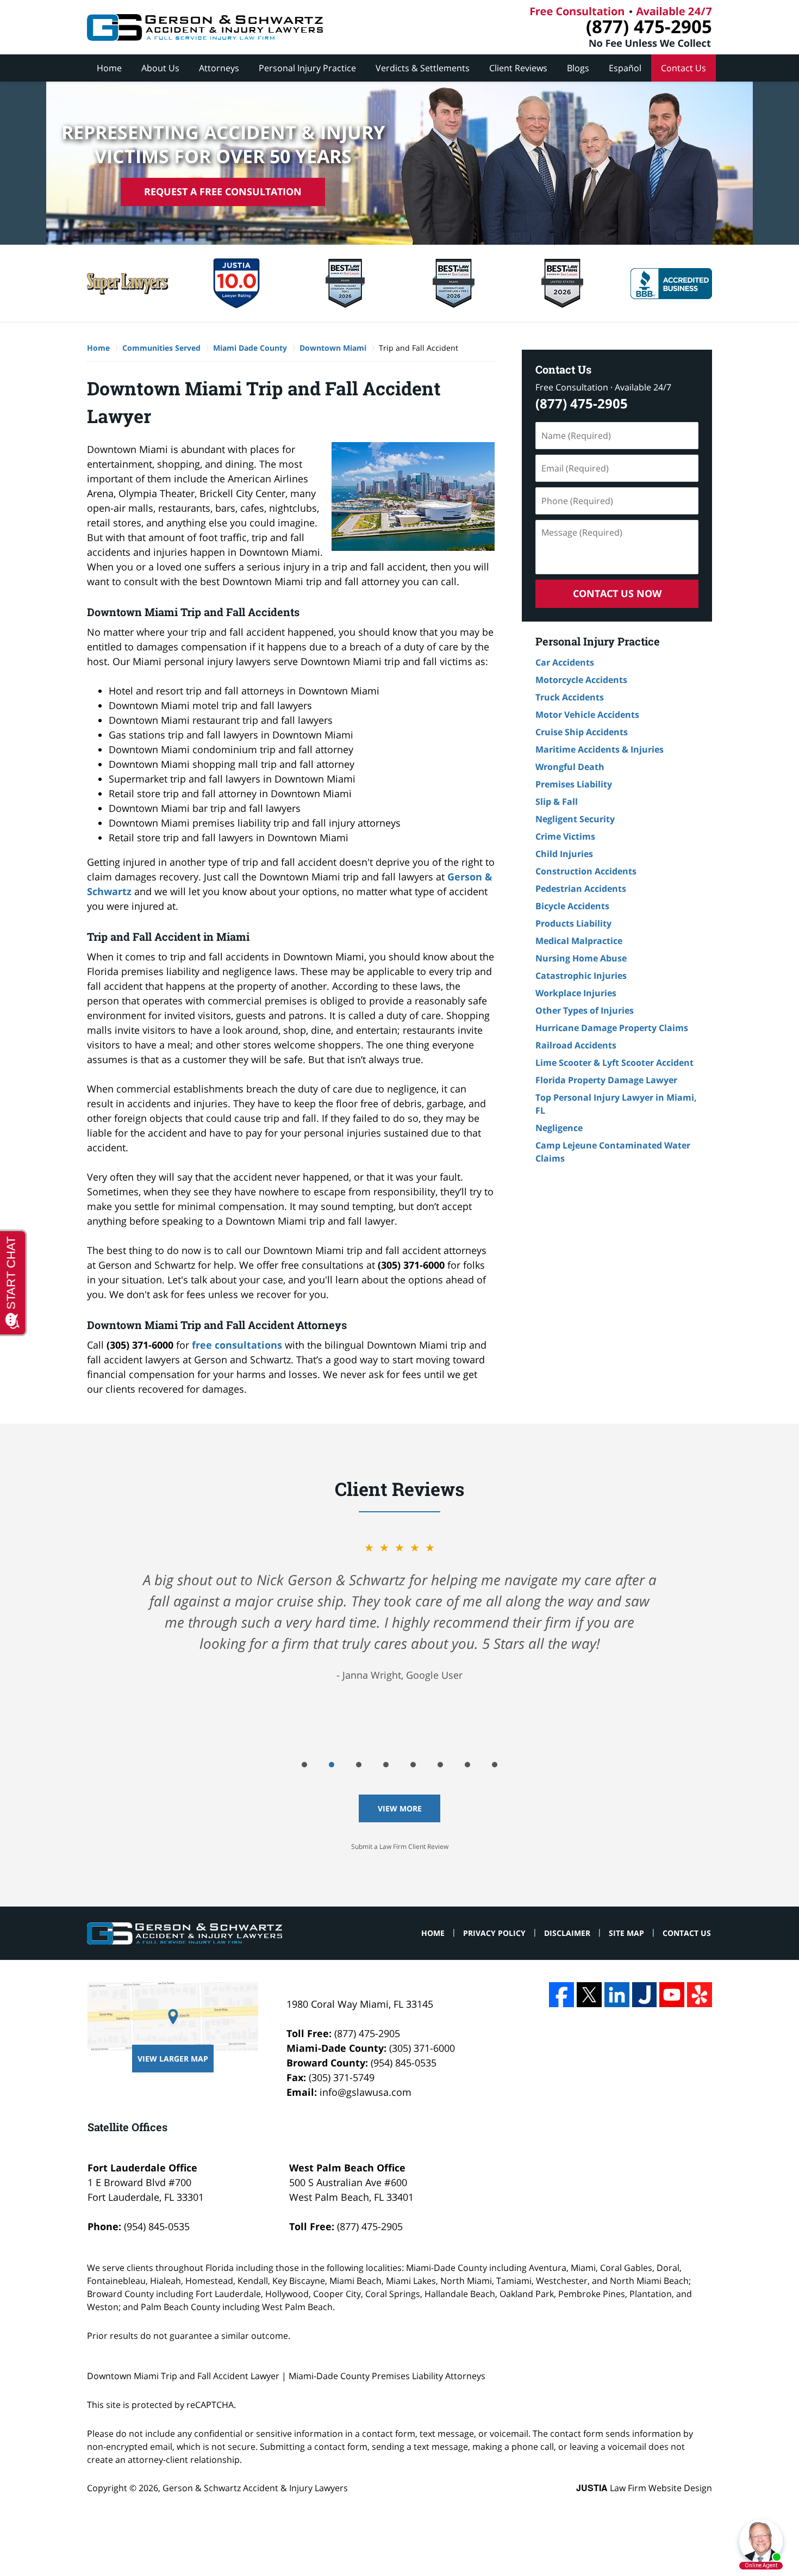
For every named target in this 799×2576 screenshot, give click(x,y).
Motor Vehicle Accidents (587, 715)
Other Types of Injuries (585, 1010)
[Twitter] (589, 1995)
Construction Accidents (586, 871)
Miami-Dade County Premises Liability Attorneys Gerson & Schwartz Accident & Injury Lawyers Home (205, 27)
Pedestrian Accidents (581, 889)
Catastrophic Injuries (581, 976)
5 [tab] (413, 1765)
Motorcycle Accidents (581, 680)
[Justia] (645, 1995)
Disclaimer (567, 1933)
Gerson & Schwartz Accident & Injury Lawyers (255, 2488)
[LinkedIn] (617, 1995)
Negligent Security (575, 819)
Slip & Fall (557, 802)
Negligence (559, 1128)
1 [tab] (304, 1765)
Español (625, 68)
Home (109, 68)
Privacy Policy (494, 1933)
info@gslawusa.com (366, 2092)
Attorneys (219, 68)
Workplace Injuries (576, 993)
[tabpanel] (399, 1611)
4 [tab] (386, 1765)
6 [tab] (440, 1765)
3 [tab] (359, 1765)
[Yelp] (700, 1995)
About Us (160, 68)
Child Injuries (564, 854)
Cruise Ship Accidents (582, 732)
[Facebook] (561, 1995)
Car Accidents (565, 662)
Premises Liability (574, 784)
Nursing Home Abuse (581, 958)
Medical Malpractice (579, 941)
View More (400, 1808)
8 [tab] (495, 1765)
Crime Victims (565, 836)
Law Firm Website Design (644, 2488)
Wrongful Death (570, 767)
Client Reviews (518, 68)
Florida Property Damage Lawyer (606, 1080)
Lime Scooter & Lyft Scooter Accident (614, 1063)
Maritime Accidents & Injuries (600, 749)
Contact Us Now (617, 593)
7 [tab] (467, 1765)
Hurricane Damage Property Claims (612, 1028)
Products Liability (573, 923)
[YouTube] (672, 1995)
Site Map (626, 1933)
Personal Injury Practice (307, 68)
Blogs (578, 68)
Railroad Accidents (576, 1045)
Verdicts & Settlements (423, 68)
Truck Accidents (570, 697)
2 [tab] (332, 1765)
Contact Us (683, 68)
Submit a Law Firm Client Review (400, 1846)
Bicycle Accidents (572, 906)
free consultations (237, 1345)
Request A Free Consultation (223, 191)
